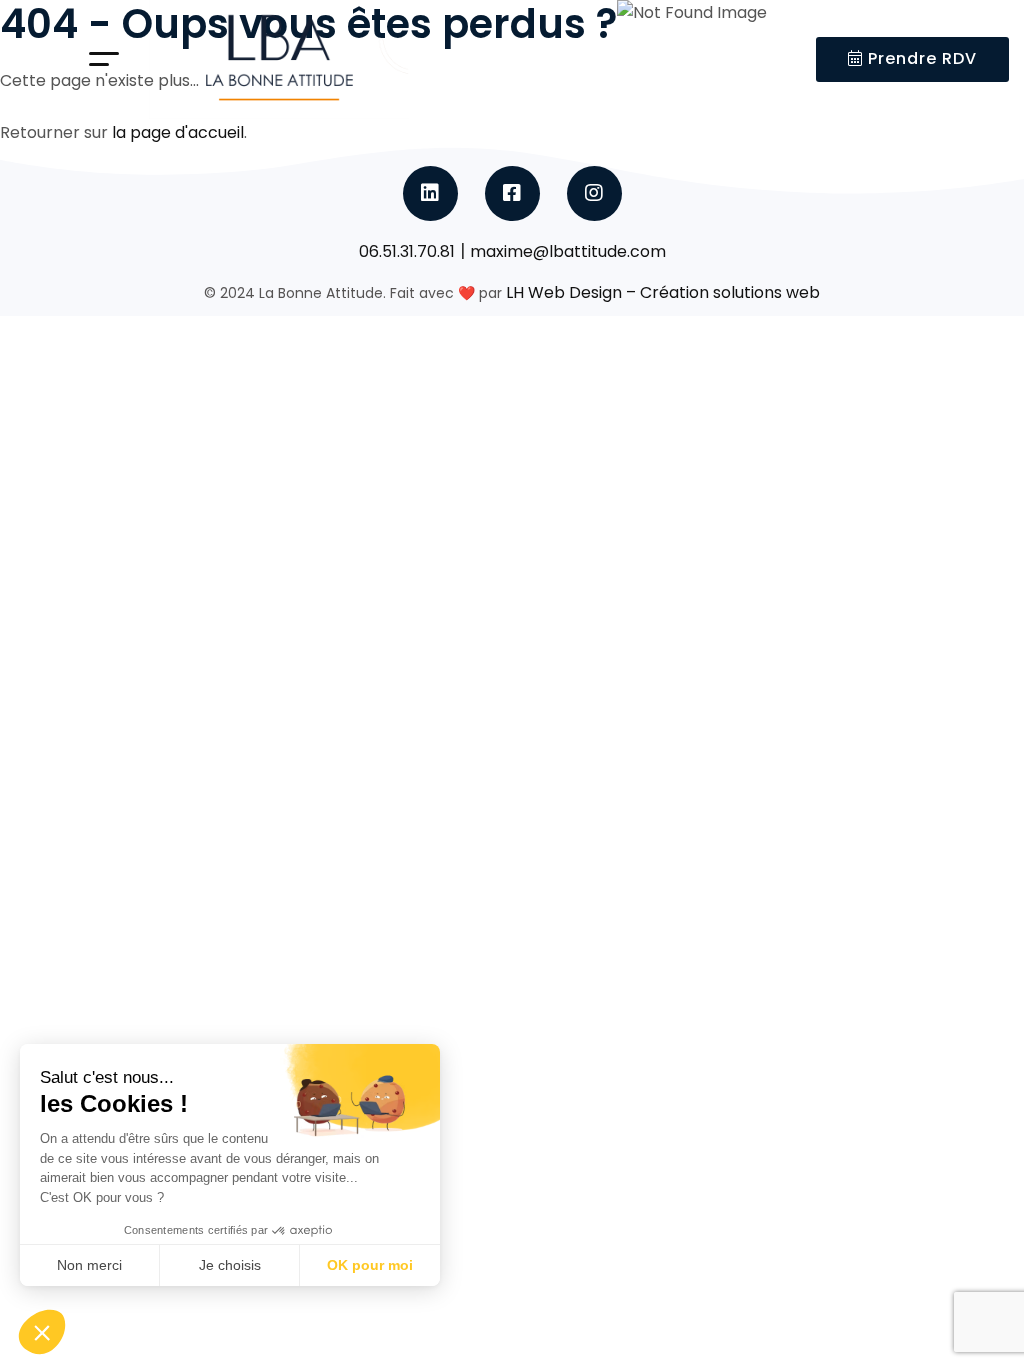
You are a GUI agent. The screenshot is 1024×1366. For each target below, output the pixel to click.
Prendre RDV (920, 58)
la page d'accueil (178, 132)
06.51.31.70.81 (407, 251)
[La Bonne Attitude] (279, 59)
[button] (42, 1332)
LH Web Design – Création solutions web (663, 292)
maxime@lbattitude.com (568, 251)
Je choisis (230, 1265)
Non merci (89, 1265)
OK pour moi (370, 1265)
